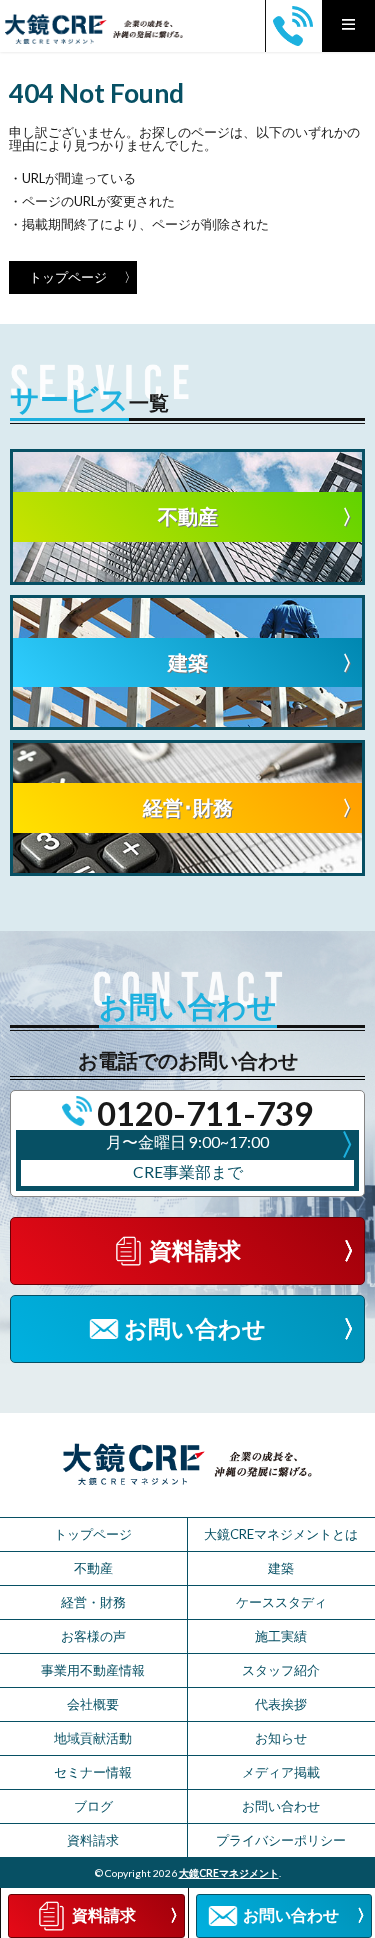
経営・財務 (93, 1602)
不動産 (93, 1568)
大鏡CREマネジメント (229, 1873)
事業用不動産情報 (93, 1670)
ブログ (93, 1806)
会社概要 (93, 1704)
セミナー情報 (93, 1772)
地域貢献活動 (93, 1738)
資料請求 (93, 1840)
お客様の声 (93, 1636)
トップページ (68, 277)
